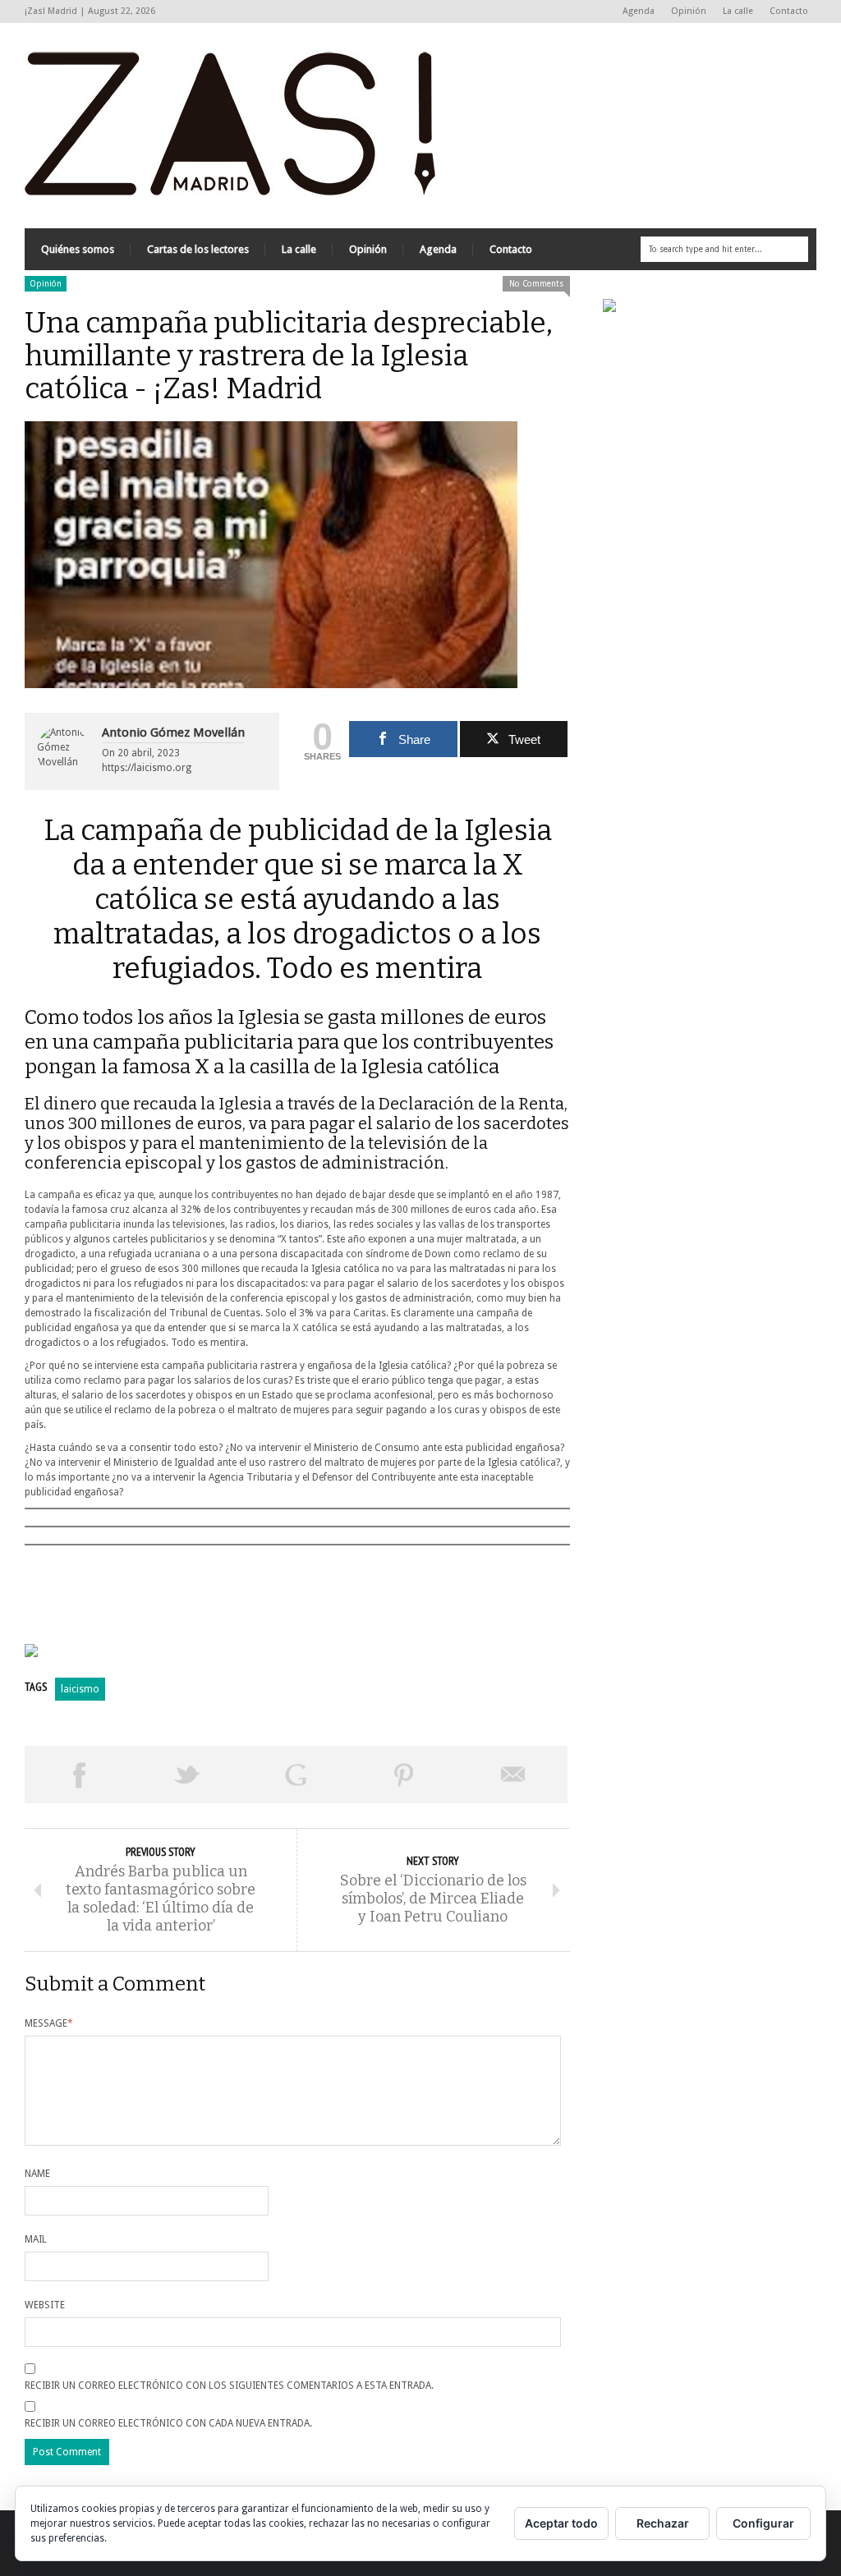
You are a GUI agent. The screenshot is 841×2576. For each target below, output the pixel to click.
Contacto (789, 11)
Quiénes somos (78, 249)
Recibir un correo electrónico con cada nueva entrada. (168, 2423)
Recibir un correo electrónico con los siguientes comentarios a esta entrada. (229, 2385)
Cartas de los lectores (198, 249)
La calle (738, 11)
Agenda (639, 11)
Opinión (689, 11)
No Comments (536, 284)
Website (45, 2305)
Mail (36, 2239)
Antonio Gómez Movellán (173, 732)
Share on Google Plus (296, 1775)
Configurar (763, 2523)
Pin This (404, 1775)
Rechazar (663, 2523)
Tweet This (187, 1775)
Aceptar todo (561, 2523)
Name (37, 2174)
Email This (513, 1775)
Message (49, 2023)
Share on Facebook (79, 1775)
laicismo (80, 1689)
